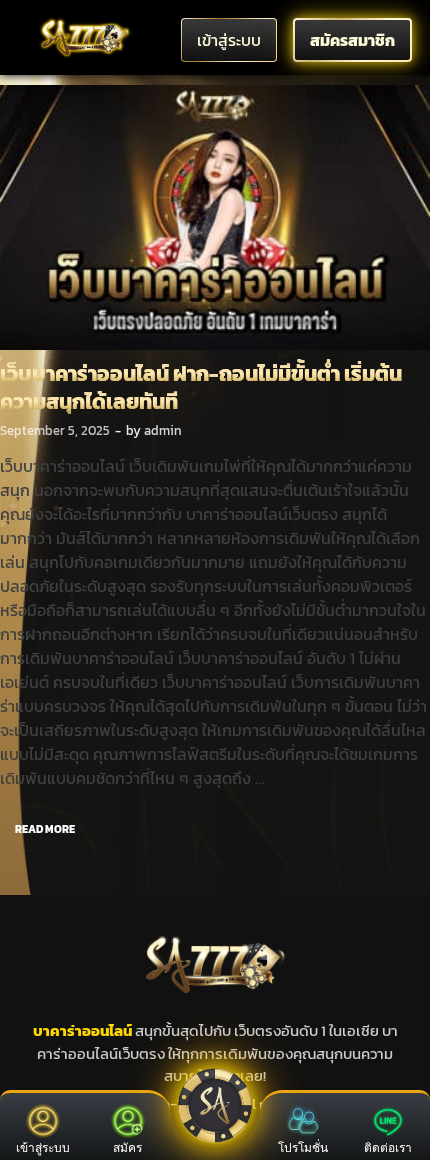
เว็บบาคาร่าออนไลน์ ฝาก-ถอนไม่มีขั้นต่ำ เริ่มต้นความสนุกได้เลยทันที (201, 387)
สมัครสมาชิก (352, 40)
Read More (37, 825)
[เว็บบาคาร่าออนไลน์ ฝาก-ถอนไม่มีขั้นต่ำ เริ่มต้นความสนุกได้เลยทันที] (215, 218)
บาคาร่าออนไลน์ (82, 1030)
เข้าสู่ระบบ (229, 40)
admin (163, 430)
